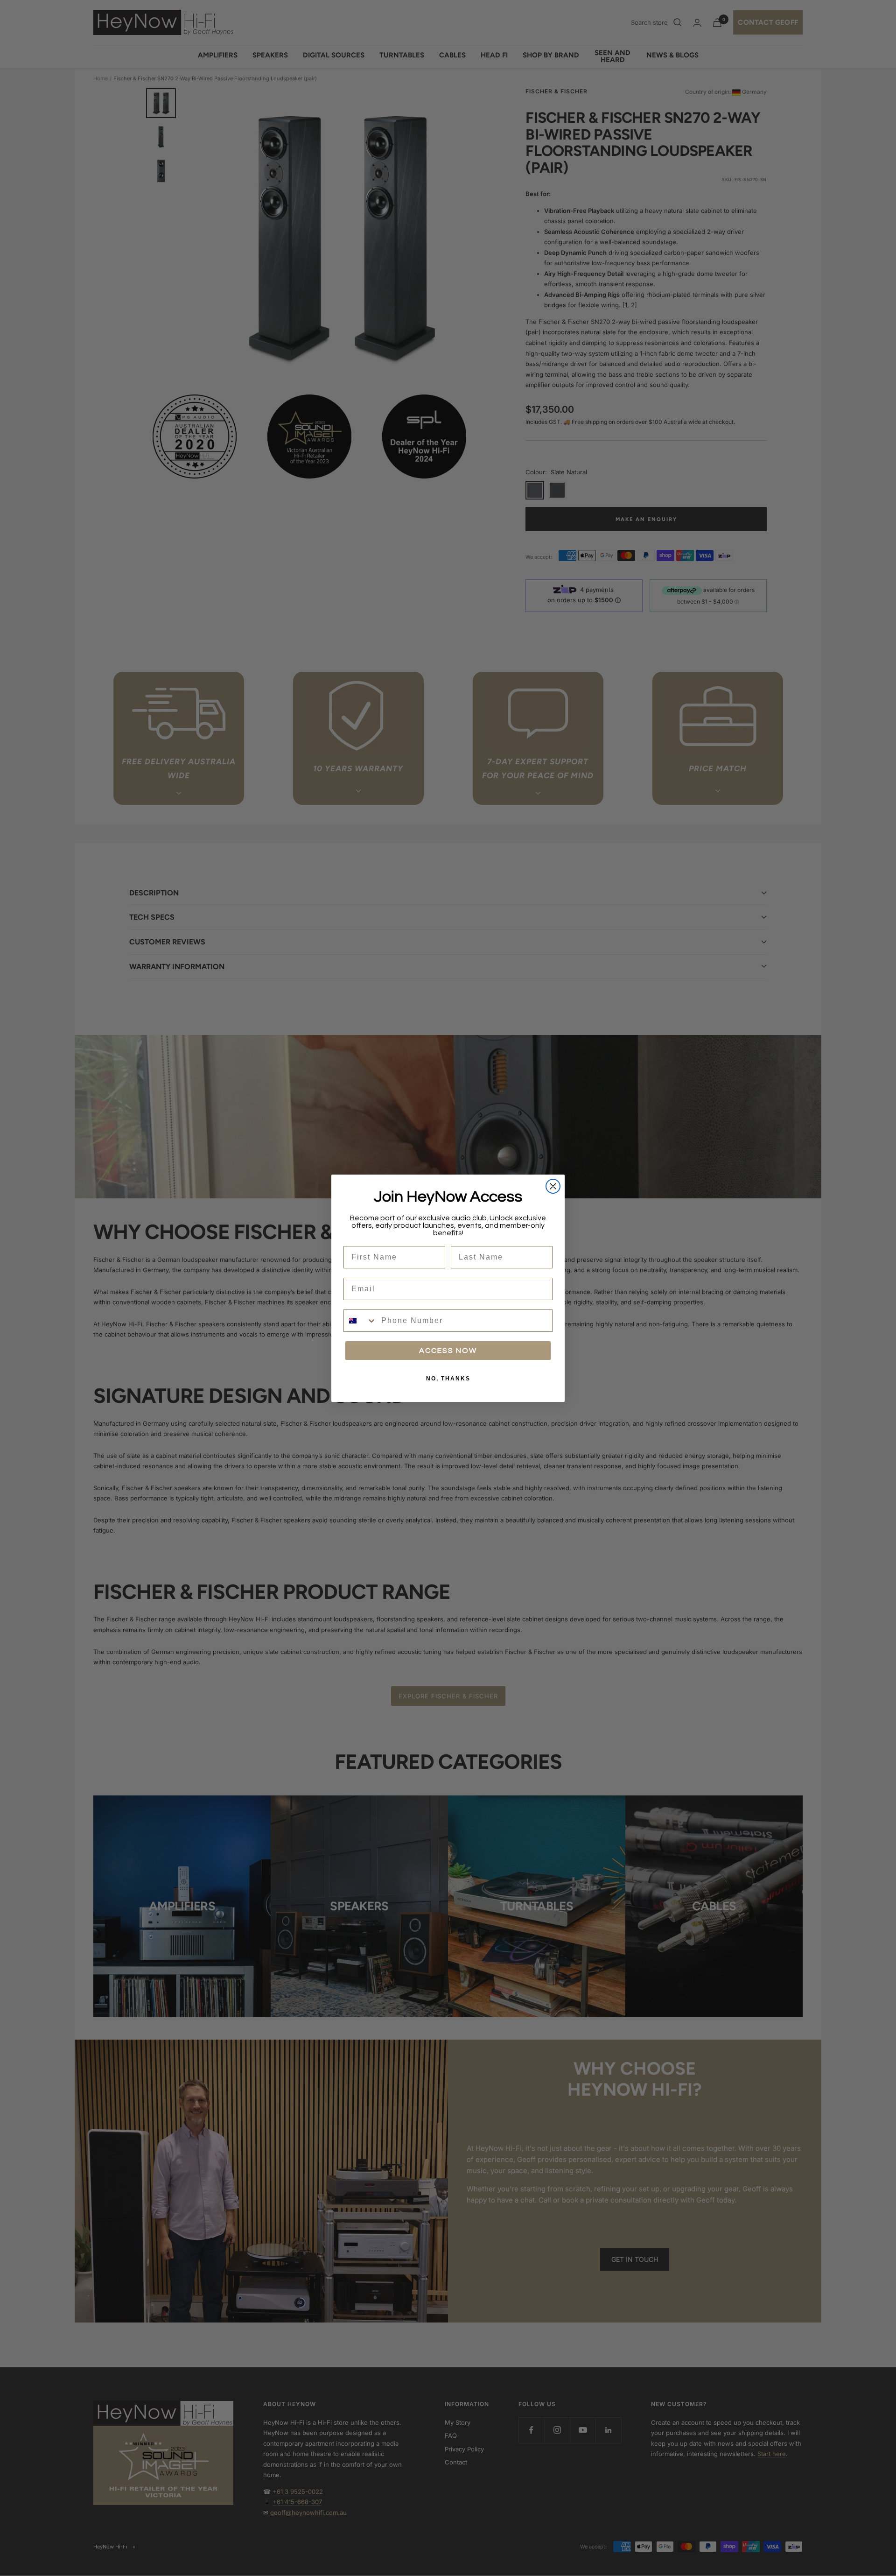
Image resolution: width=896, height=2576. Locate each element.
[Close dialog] (553, 1186)
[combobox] (360, 1321)
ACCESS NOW (448, 1351)
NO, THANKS (448, 1379)
